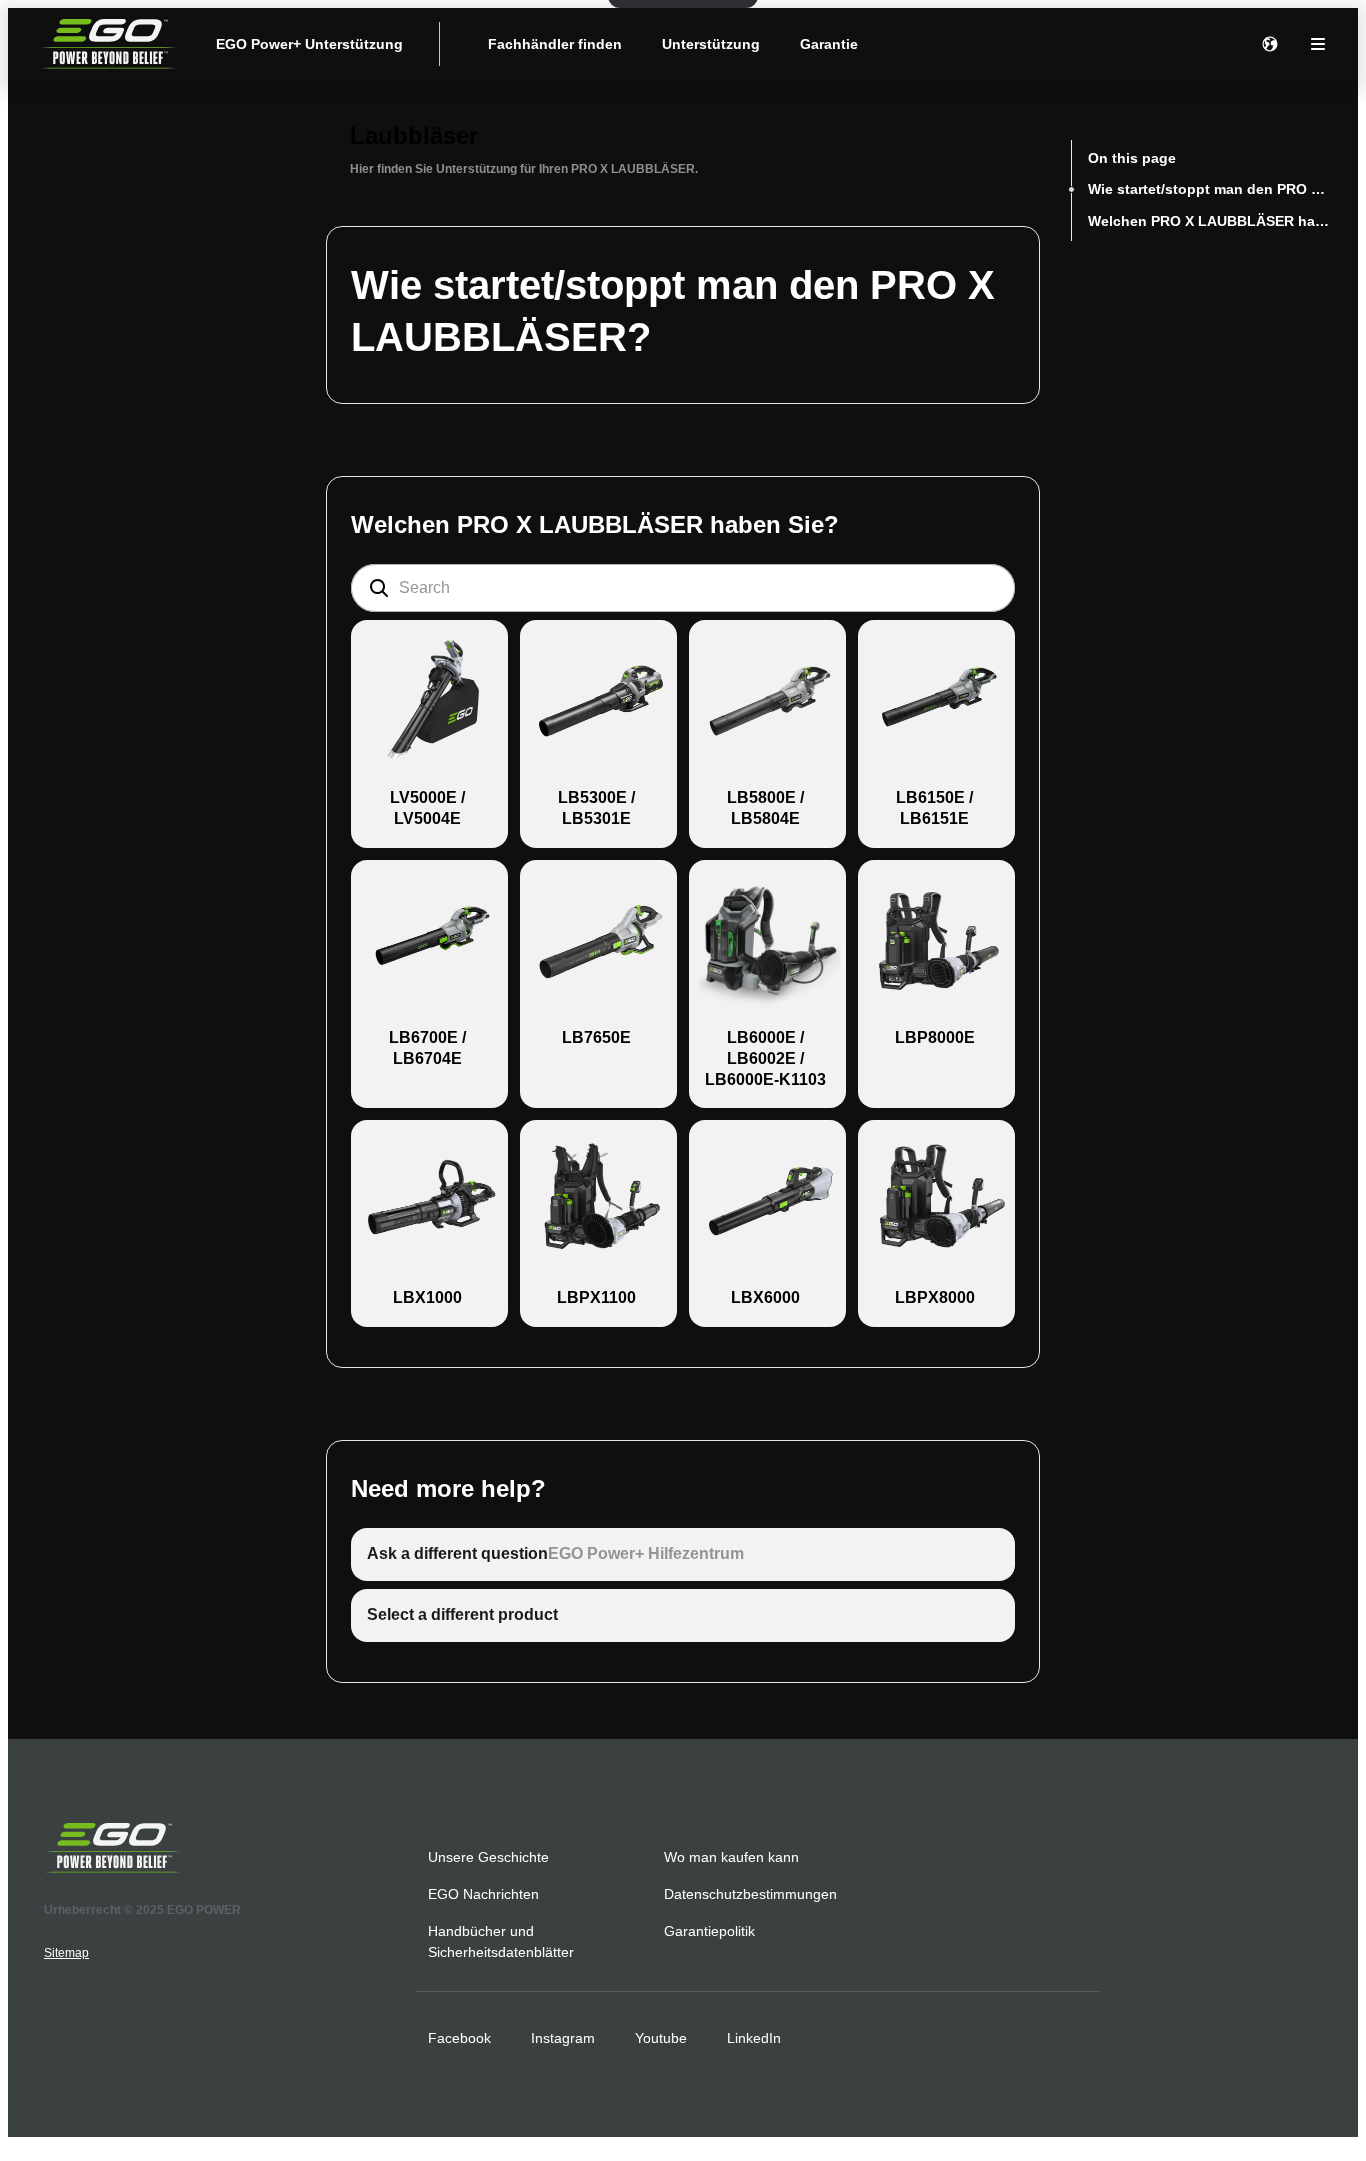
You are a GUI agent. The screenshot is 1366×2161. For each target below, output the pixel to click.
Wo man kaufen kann (731, 1857)
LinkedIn (754, 2038)
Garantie (829, 44)
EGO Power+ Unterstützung (309, 44)
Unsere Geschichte (488, 1857)
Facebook (459, 2038)
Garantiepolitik (709, 1931)
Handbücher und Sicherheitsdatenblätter (501, 1941)
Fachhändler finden (555, 44)
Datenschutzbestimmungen (750, 1894)
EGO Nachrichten (483, 1894)
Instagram (563, 2038)
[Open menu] (1318, 44)
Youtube (661, 2038)
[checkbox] (429, 734)
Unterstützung (711, 44)
